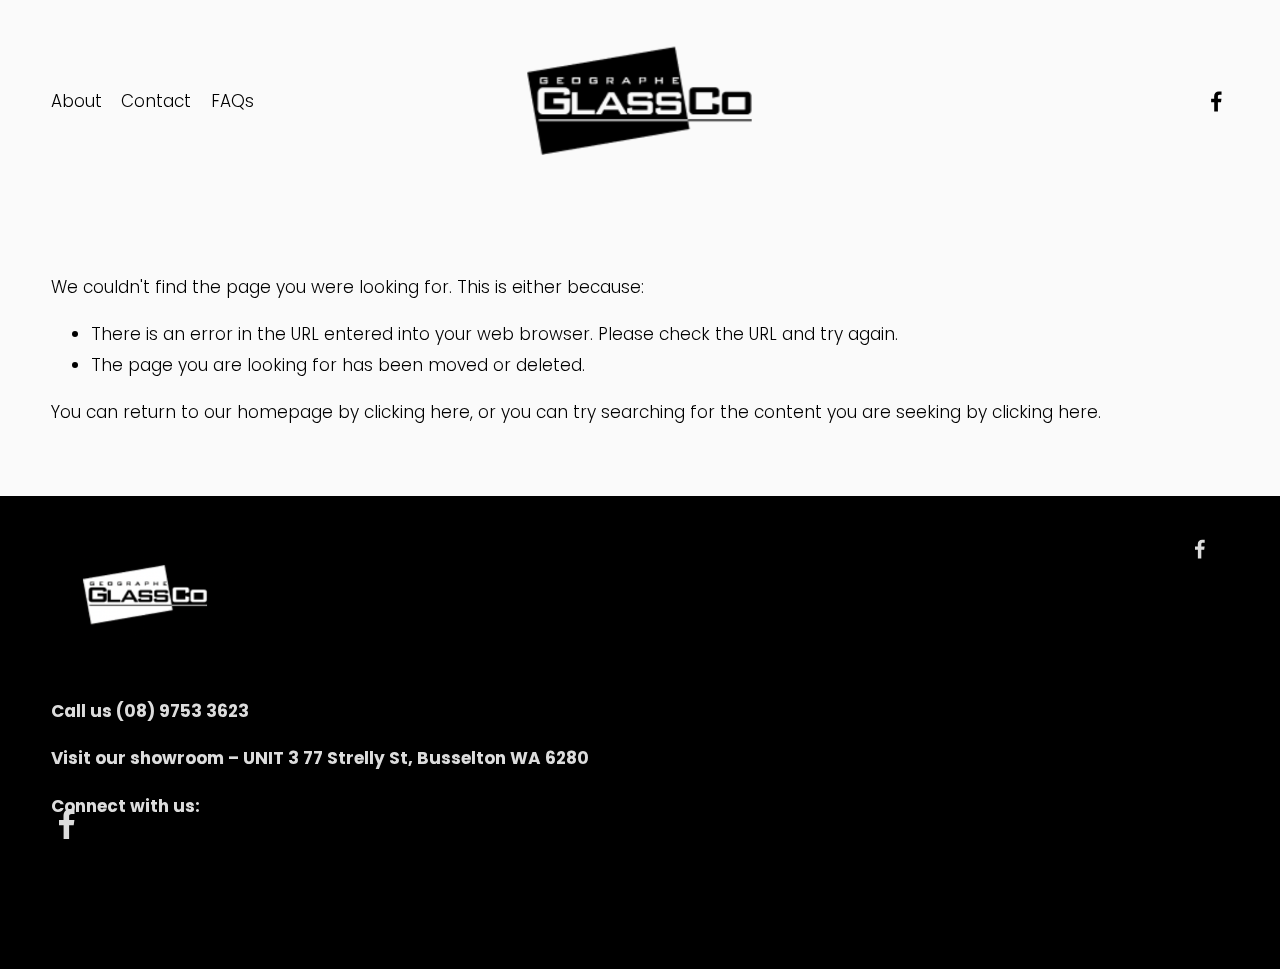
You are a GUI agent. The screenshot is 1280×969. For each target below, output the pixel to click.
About (76, 101)
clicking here (417, 412)
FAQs (232, 101)
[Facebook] (1216, 101)
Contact (156, 101)
